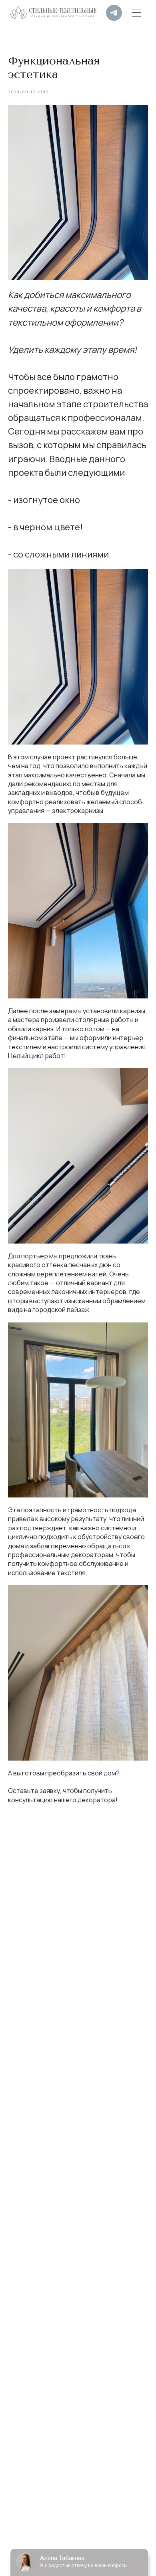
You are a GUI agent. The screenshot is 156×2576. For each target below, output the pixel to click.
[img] (114, 13)
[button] (136, 13)
